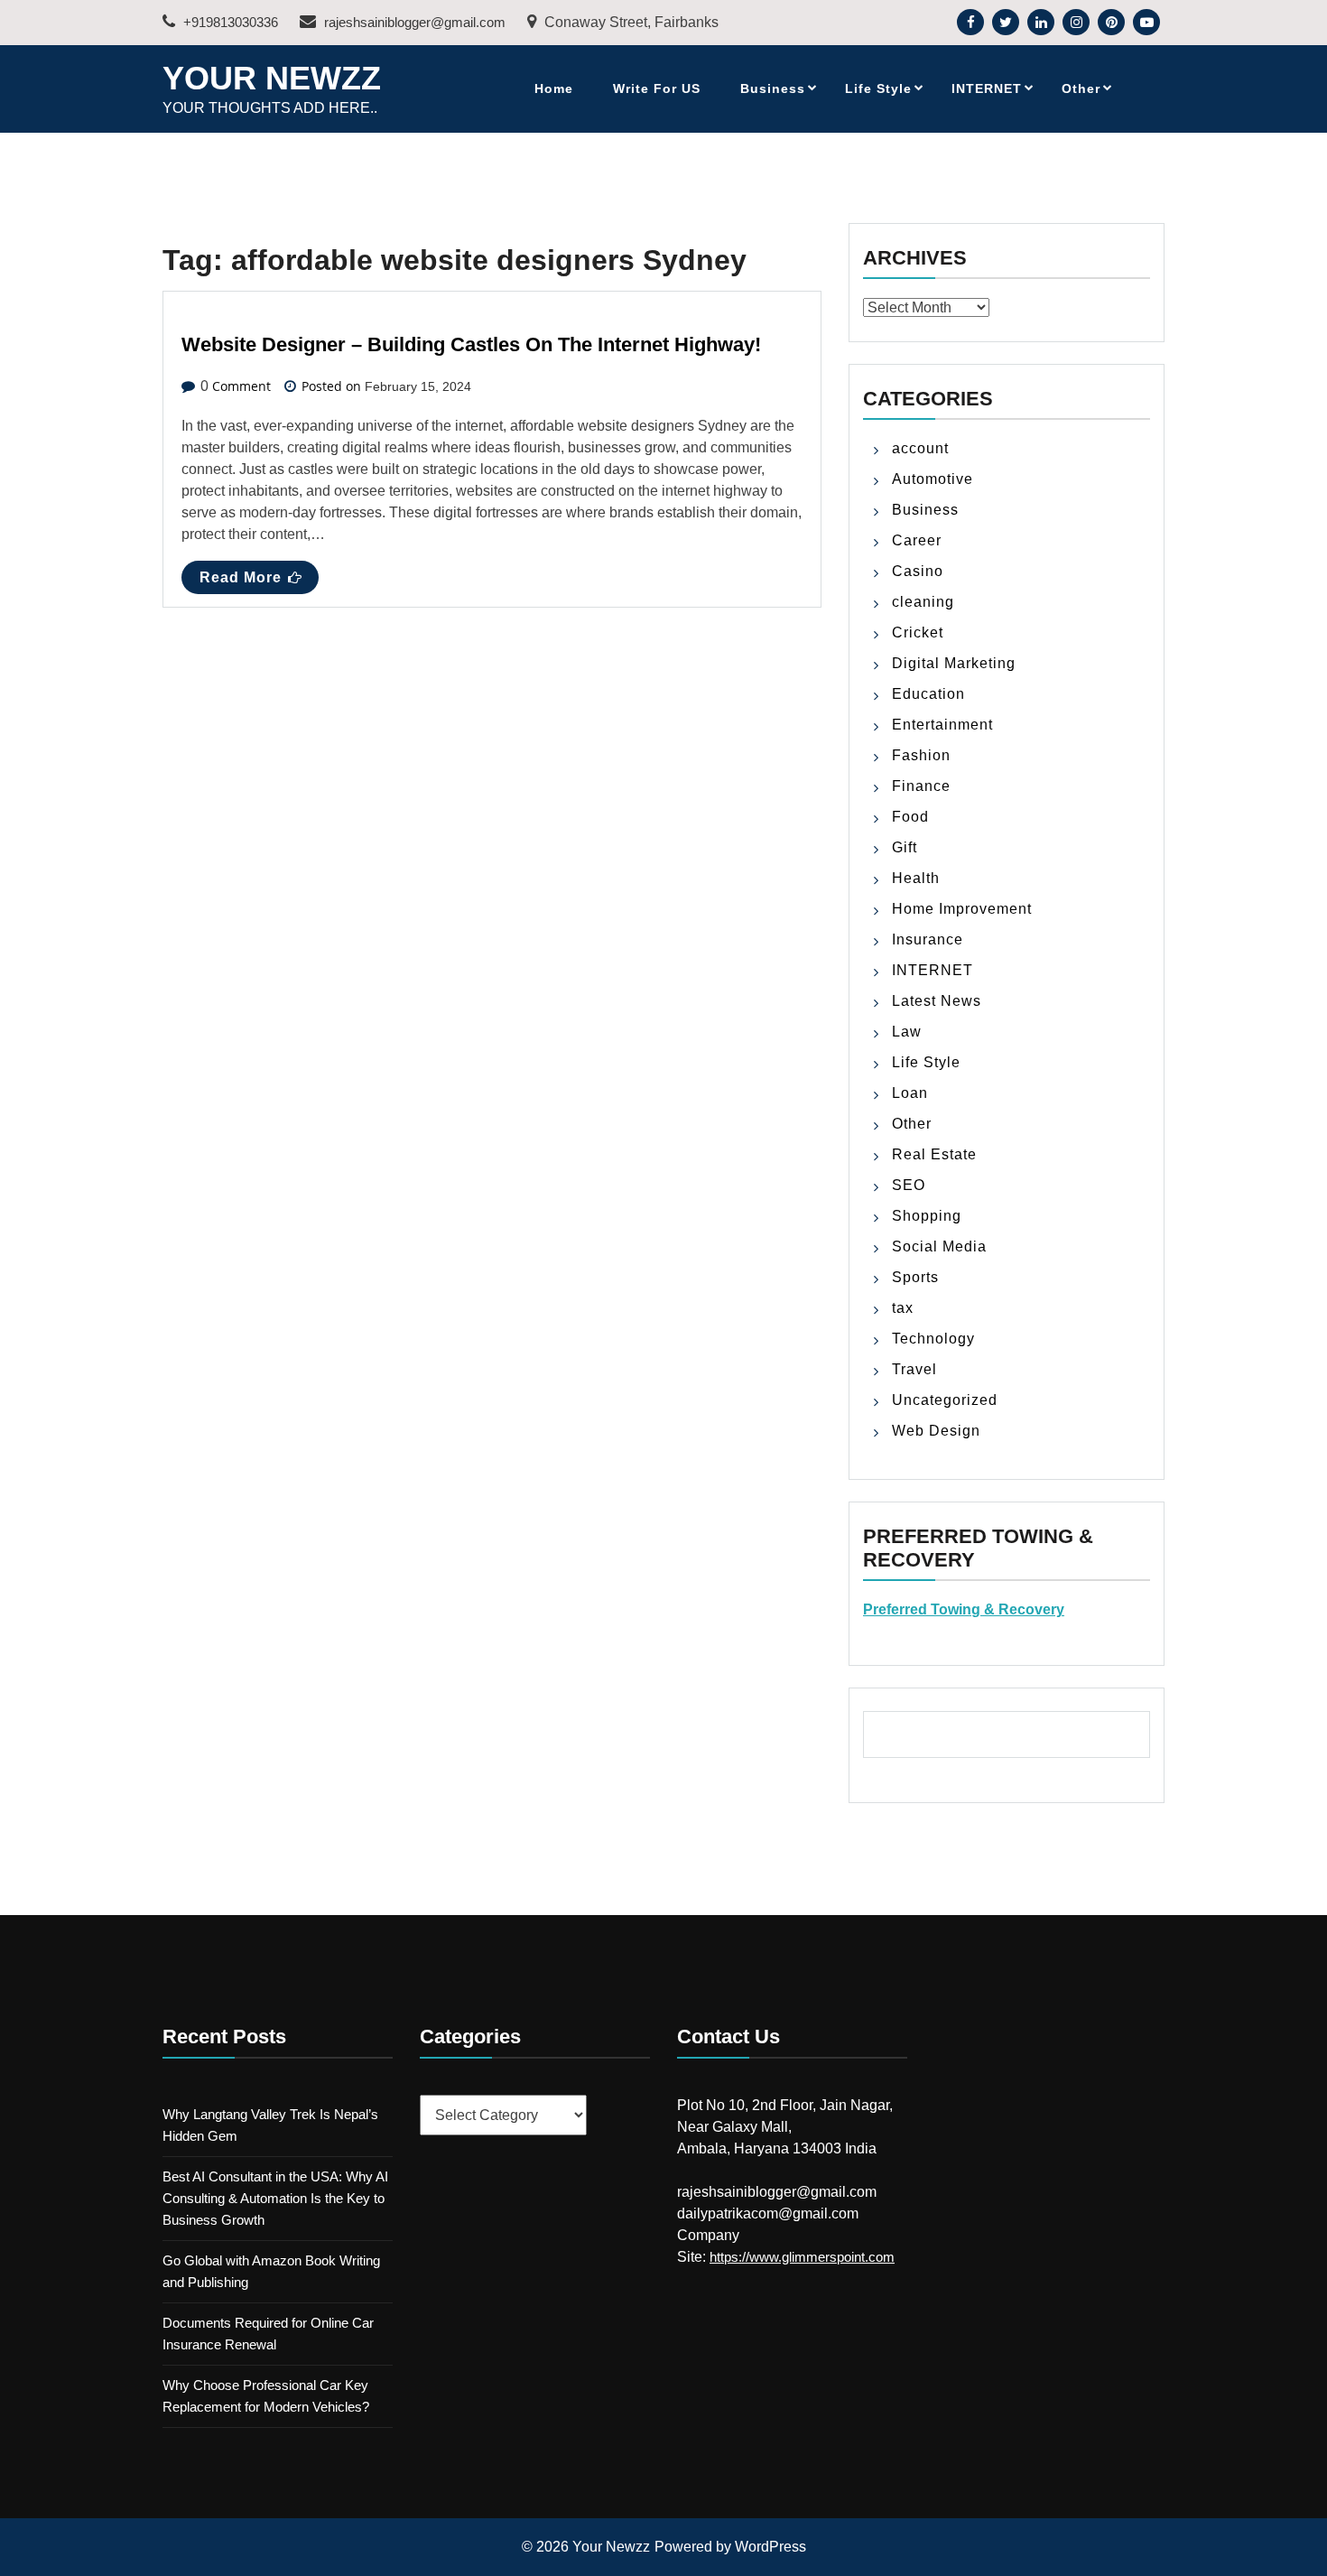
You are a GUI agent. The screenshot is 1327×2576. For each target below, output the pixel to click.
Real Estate (934, 1154)
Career (917, 540)
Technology (933, 1339)
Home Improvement (962, 909)
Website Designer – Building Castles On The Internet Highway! (471, 344)
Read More (241, 577)
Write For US (657, 88)
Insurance (928, 939)
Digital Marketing (954, 663)
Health (916, 878)
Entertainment (942, 725)
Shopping (927, 1216)
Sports (915, 1277)
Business (773, 88)
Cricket (918, 632)
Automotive (933, 479)
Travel (914, 1369)
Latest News (937, 1001)
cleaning (923, 602)
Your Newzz (272, 78)
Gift (905, 847)
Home (554, 88)
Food (910, 817)
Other (1081, 88)
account (920, 448)
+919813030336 (229, 22)
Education (928, 694)
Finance (921, 786)
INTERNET (987, 88)
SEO (909, 1185)
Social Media (939, 1246)
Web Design (936, 1431)
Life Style (878, 88)
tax (903, 1308)
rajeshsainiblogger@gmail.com (413, 22)
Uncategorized (945, 1400)
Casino (918, 571)
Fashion (921, 755)
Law (907, 1032)
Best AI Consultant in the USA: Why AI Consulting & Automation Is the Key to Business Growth (275, 2198)
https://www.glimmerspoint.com (802, 2257)
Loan (910, 1093)
